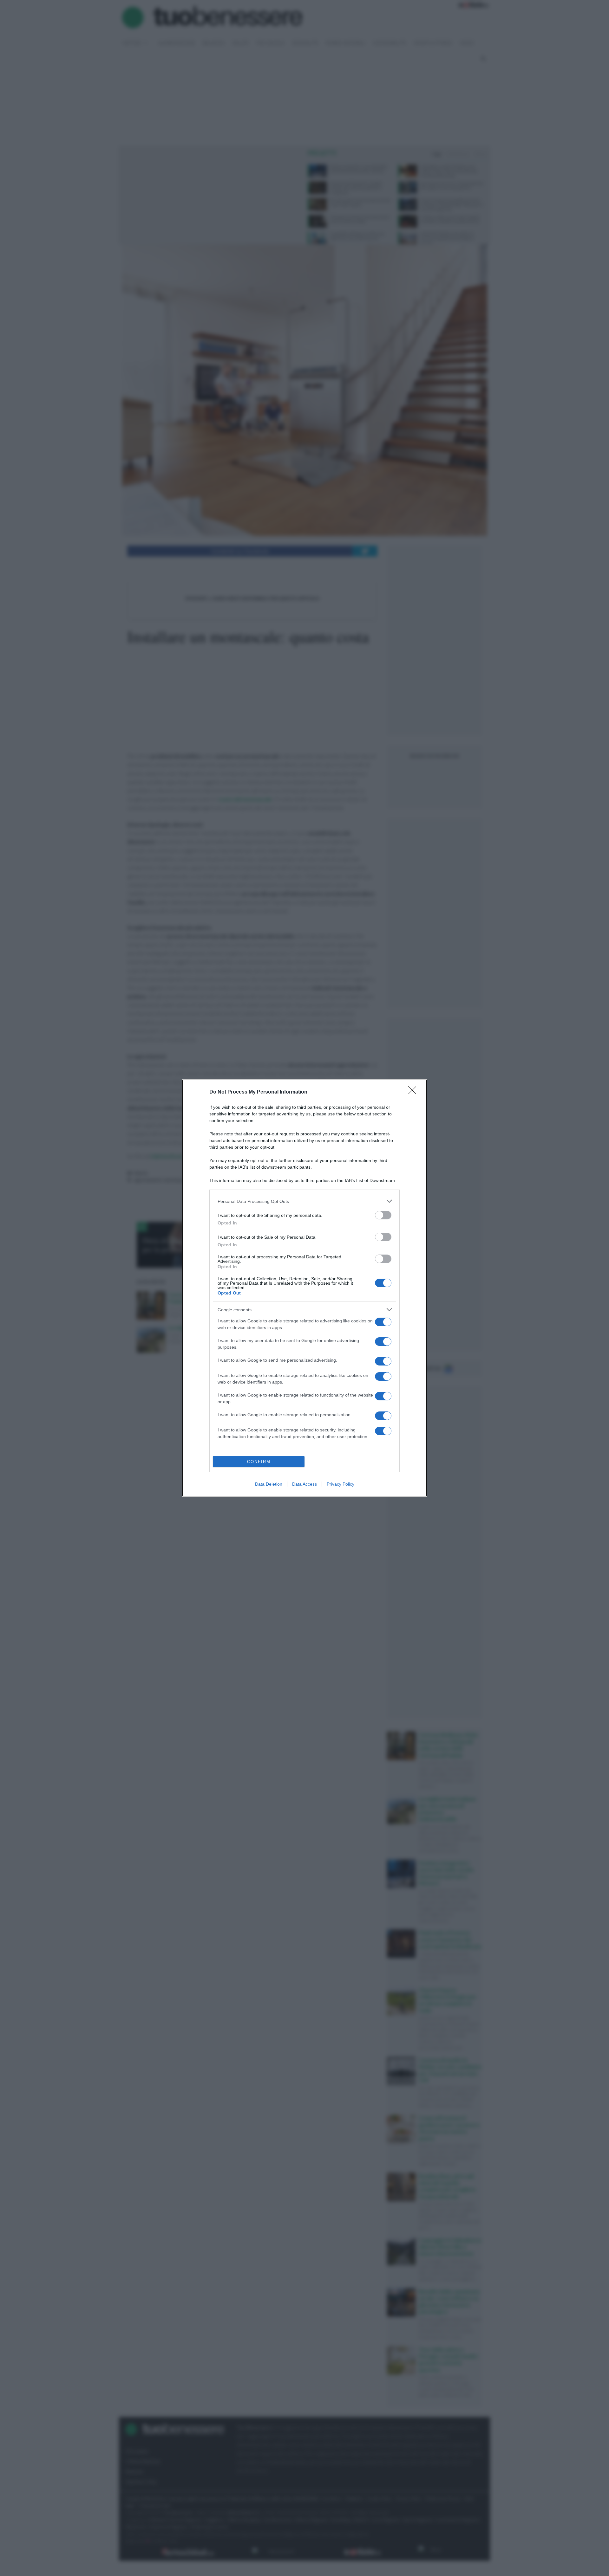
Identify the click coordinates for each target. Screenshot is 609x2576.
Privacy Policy (341, 1484)
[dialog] (304, 1288)
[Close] (414, 1092)
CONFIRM (259, 1462)
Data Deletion (269, 1484)
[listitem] (304, 1201)
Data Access (304, 1484)
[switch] (383, 1215)
